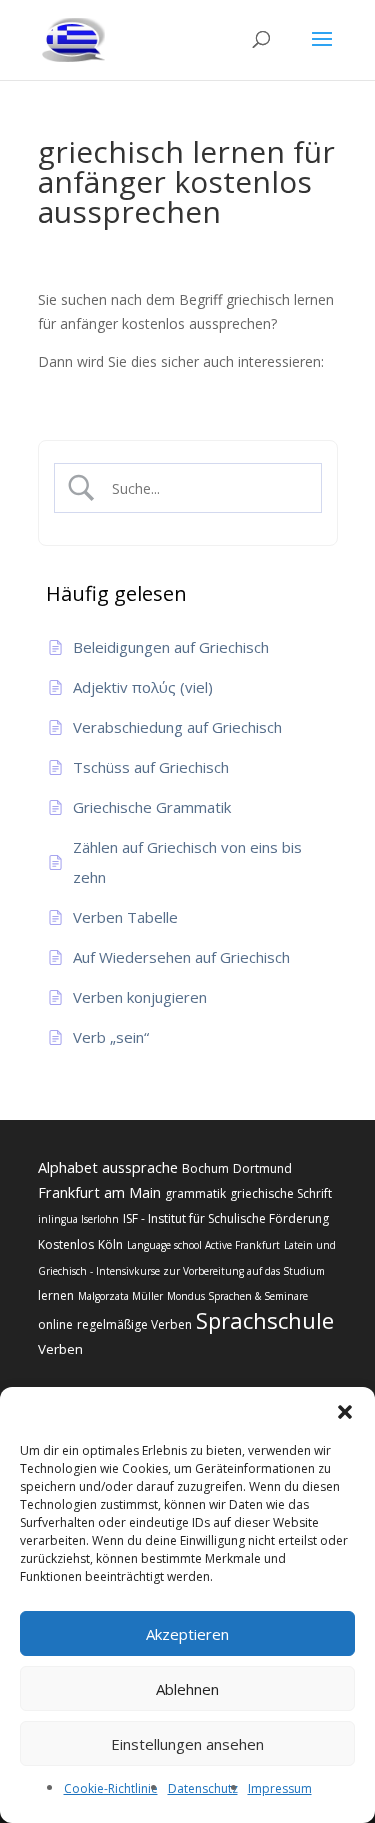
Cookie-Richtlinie (111, 1788)
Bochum (205, 1168)
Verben (60, 1349)
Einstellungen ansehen (187, 1744)
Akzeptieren (187, 1634)
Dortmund (262, 1168)
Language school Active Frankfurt (203, 1245)
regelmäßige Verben (134, 1324)
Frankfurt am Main (99, 1192)
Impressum (280, 1788)
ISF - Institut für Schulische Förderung (226, 1218)
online (55, 1324)
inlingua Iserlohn (78, 1219)
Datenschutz (203, 1788)
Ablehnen (187, 1689)
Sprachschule (265, 1320)
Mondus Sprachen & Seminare (237, 1296)
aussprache (140, 1167)
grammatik (195, 1193)
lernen (56, 1295)
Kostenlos (66, 1244)
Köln (110, 1244)
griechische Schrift (281, 1193)
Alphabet (68, 1167)
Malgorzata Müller (120, 1296)
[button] (345, 1412)
